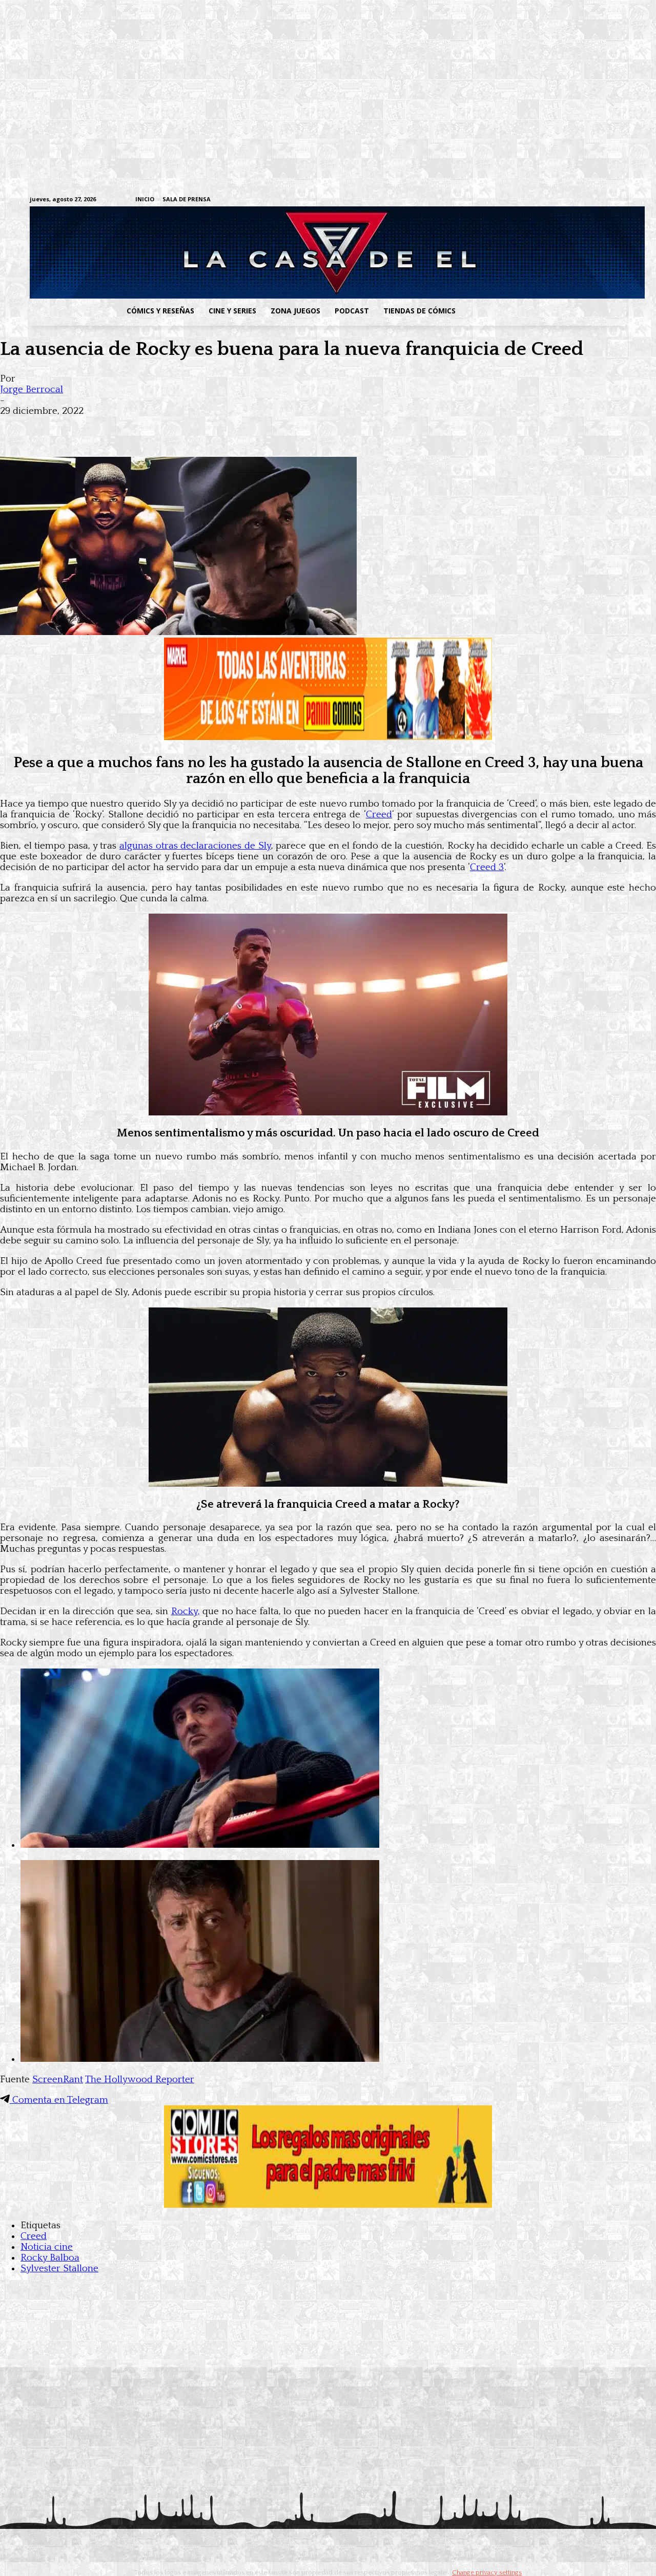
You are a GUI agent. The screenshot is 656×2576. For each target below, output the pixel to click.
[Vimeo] (500, 199)
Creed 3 (487, 867)
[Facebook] (526, 200)
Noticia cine (47, 2247)
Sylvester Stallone (59, 2268)
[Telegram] (589, 200)
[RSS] (557, 200)
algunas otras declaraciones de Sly (195, 846)
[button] (545, 311)
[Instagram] (541, 200)
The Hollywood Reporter (140, 2079)
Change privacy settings (487, 2572)
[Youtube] (621, 200)
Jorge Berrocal (32, 389)
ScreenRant (58, 2079)
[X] (605, 200)
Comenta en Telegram (59, 2100)
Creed (379, 815)
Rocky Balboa (50, 2258)
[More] (201, 427)
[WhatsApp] (127, 427)
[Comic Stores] (328, 2205)
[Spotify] (573, 200)
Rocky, (186, 1611)
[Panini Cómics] (328, 737)
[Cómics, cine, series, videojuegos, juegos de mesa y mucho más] (275, 252)
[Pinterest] (164, 427)
